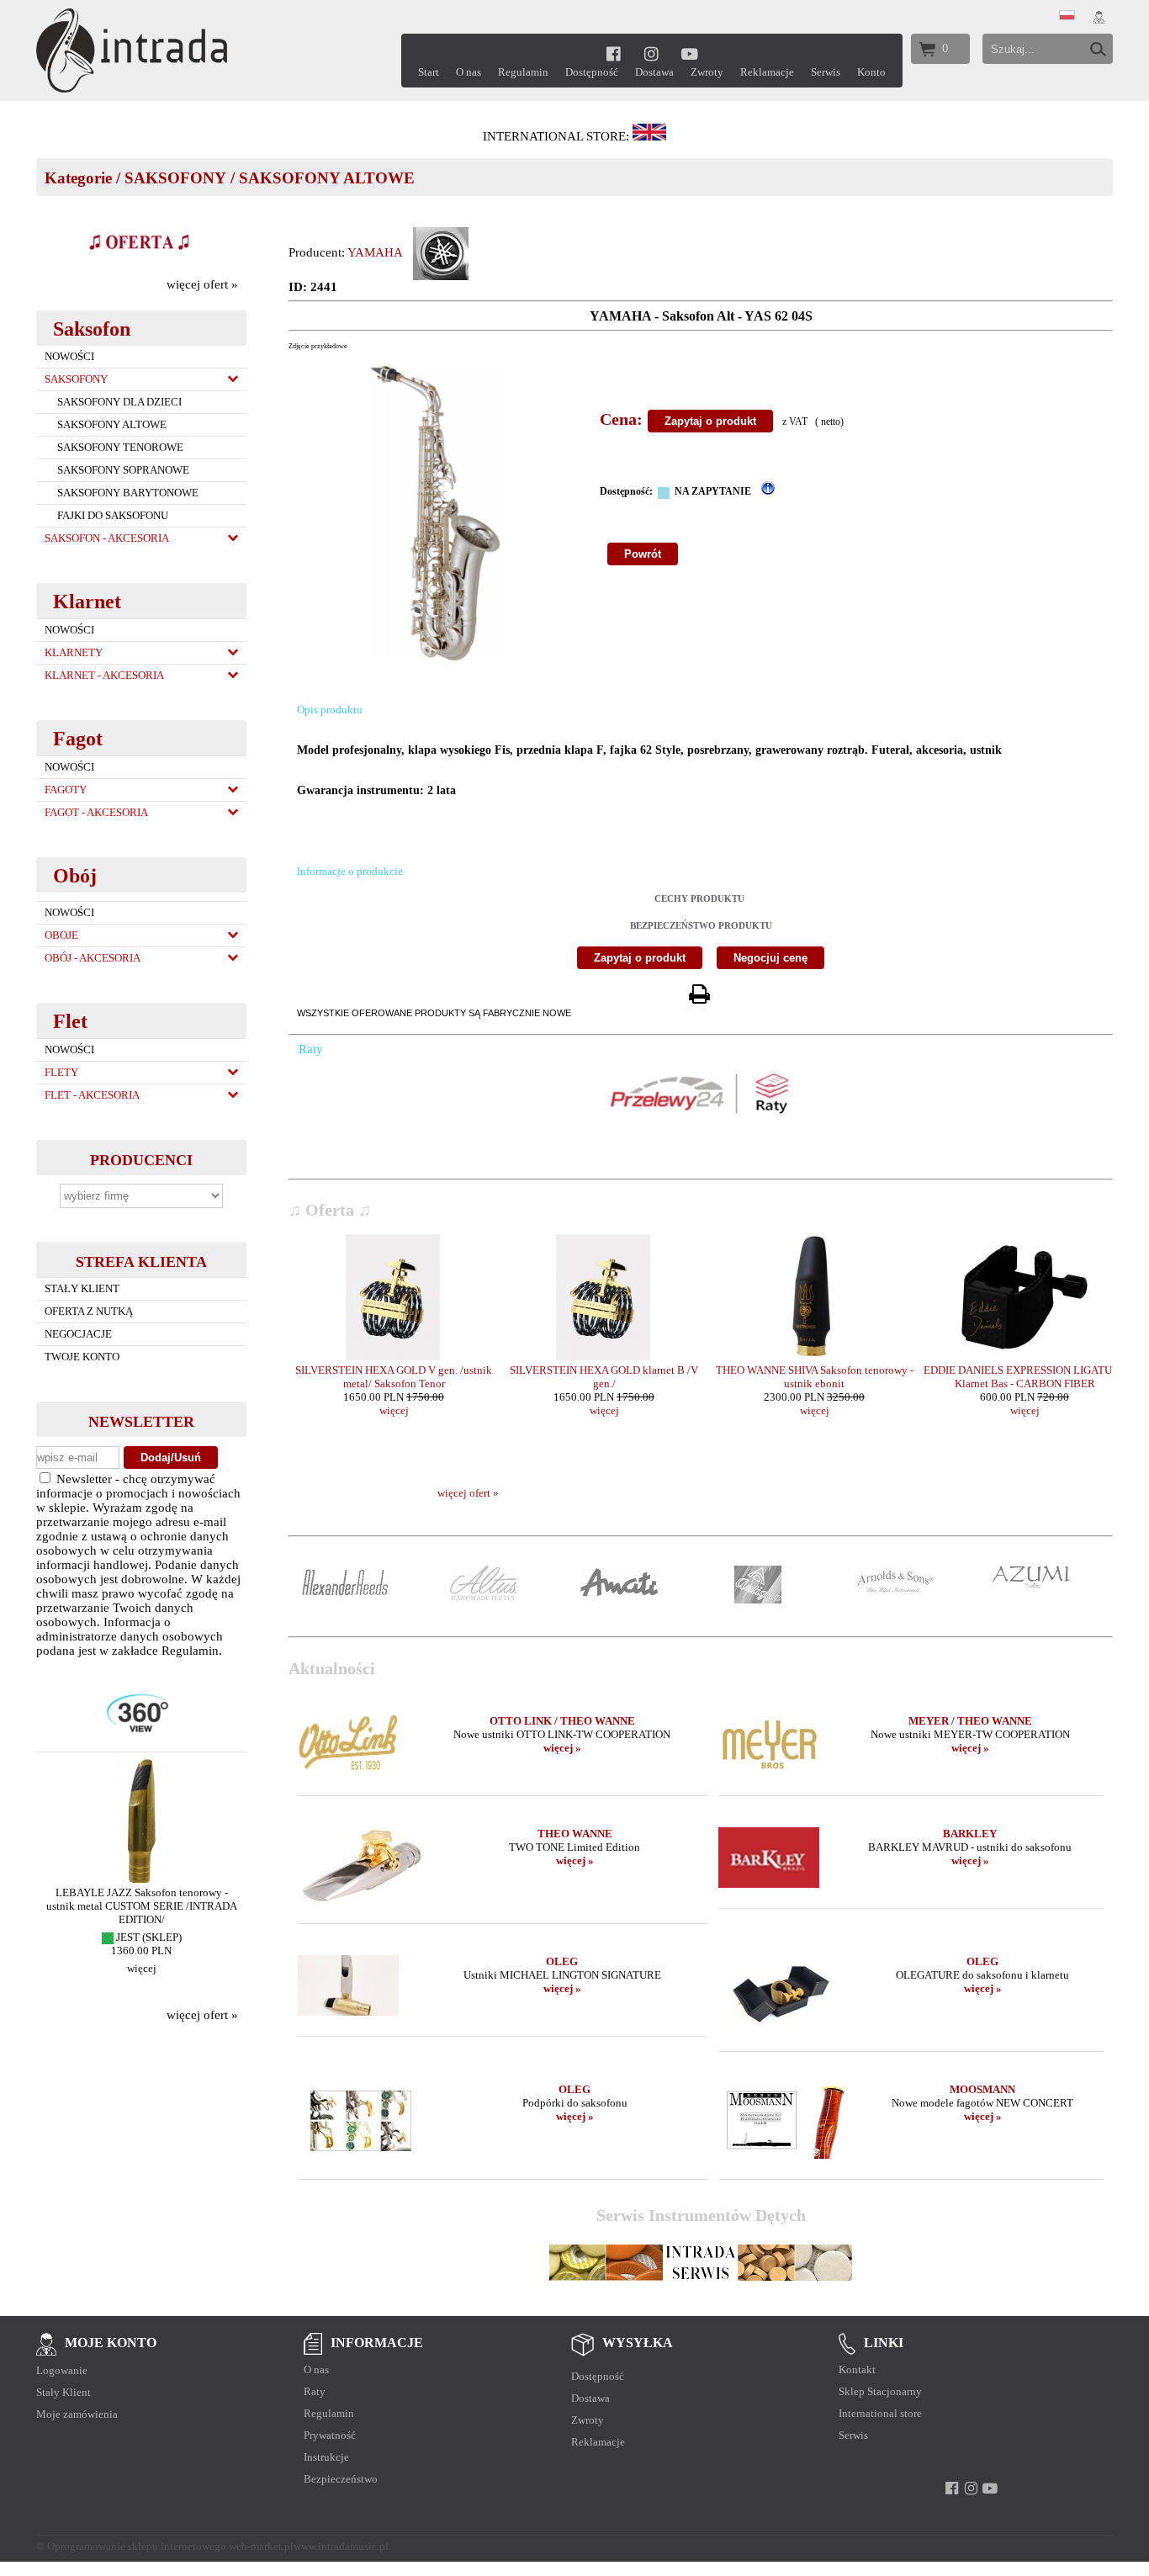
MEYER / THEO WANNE (970, 1721)
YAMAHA (375, 252)
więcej (142, 1968)
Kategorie (78, 178)
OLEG (562, 1961)
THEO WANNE (575, 1834)
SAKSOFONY (175, 178)
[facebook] (614, 53)
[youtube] (690, 53)
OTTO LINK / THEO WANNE (562, 1721)
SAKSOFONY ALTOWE (327, 178)
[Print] (699, 995)
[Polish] (1067, 16)
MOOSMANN (982, 2089)
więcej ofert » (202, 284)
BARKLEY (970, 1834)
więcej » (562, 1748)
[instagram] (651, 53)
